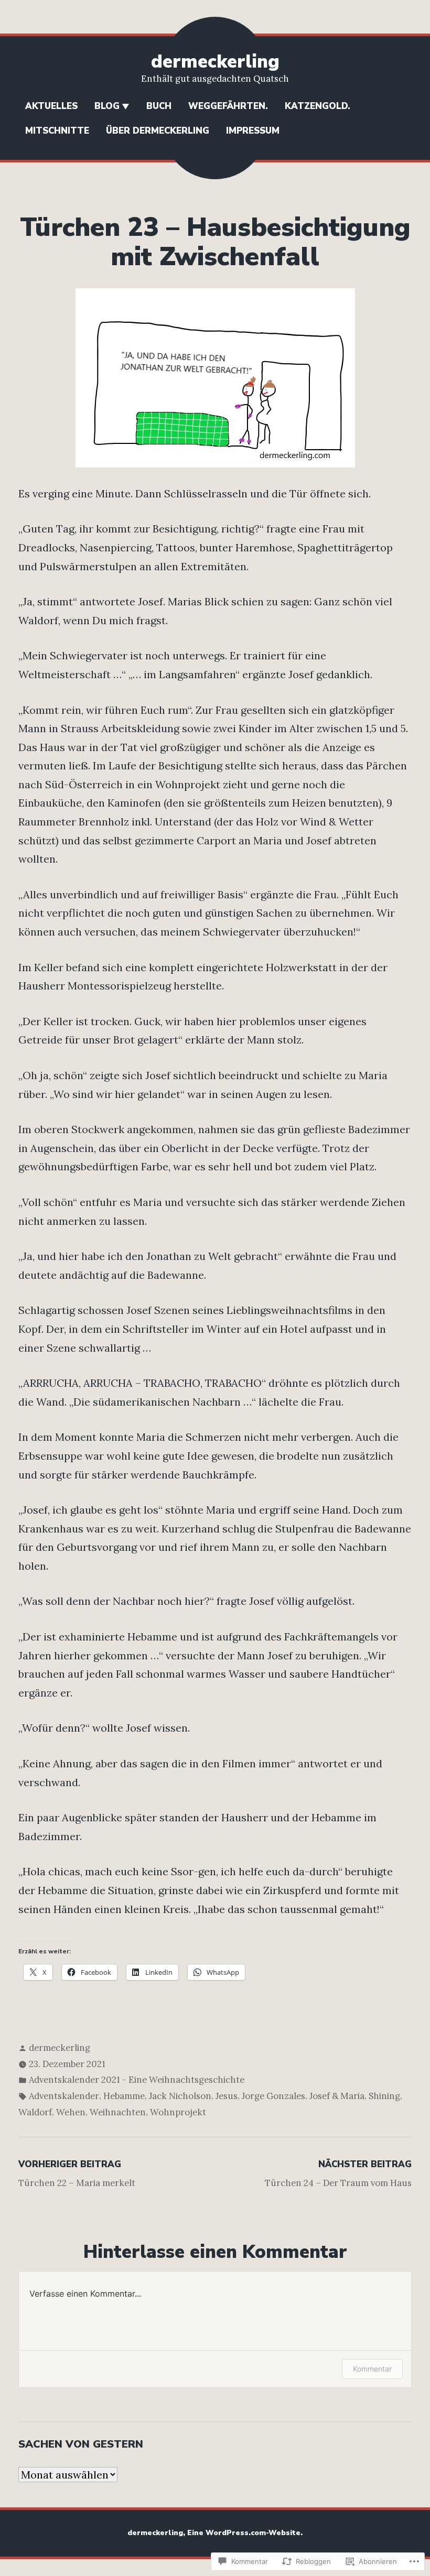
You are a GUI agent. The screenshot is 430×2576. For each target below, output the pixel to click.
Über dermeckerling (158, 131)
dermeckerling (215, 62)
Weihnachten (118, 2112)
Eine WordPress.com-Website (244, 2533)
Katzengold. (318, 106)
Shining (384, 2096)
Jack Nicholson (180, 2096)
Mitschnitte (57, 131)
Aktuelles (51, 106)
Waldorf (35, 2112)
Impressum (253, 131)
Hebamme (124, 2096)
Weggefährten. (228, 106)
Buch (159, 106)
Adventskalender (64, 2096)
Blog (107, 106)
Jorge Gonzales (273, 2096)
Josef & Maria (337, 2096)
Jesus (227, 2096)
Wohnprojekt (178, 2112)
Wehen (71, 2112)
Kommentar (372, 2369)
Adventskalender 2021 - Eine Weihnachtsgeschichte (137, 2080)
